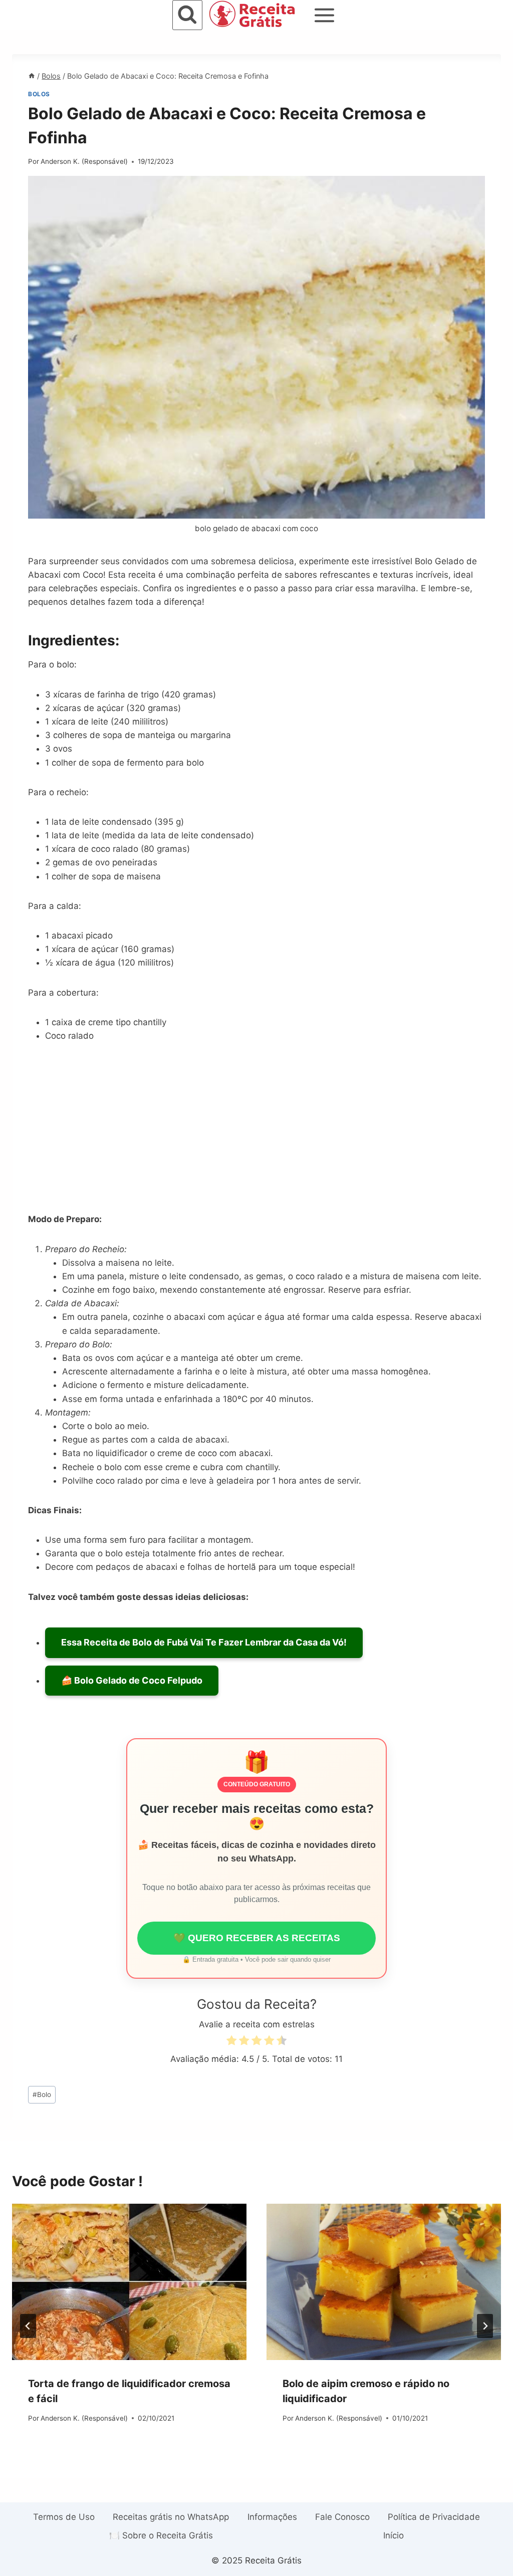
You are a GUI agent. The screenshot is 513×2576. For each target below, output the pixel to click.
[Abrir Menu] (325, 15)
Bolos (39, 94)
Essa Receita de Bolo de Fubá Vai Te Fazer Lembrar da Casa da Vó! (204, 1642)
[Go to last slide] (28, 2326)
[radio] (231, 2042)
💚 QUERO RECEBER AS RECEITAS (257, 1938)
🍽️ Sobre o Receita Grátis (161, 2535)
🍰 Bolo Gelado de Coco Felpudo (132, 1680)
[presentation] (129, 2282)
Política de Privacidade (434, 2517)
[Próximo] (485, 2326)
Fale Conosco (342, 2517)
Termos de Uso (64, 2517)
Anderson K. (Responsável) (84, 161)
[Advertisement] (256, 1129)
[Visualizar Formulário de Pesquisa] (187, 15)
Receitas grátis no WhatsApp (171, 2517)
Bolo (42, 2094)
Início (394, 2535)
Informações (272, 2517)
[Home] (32, 76)
